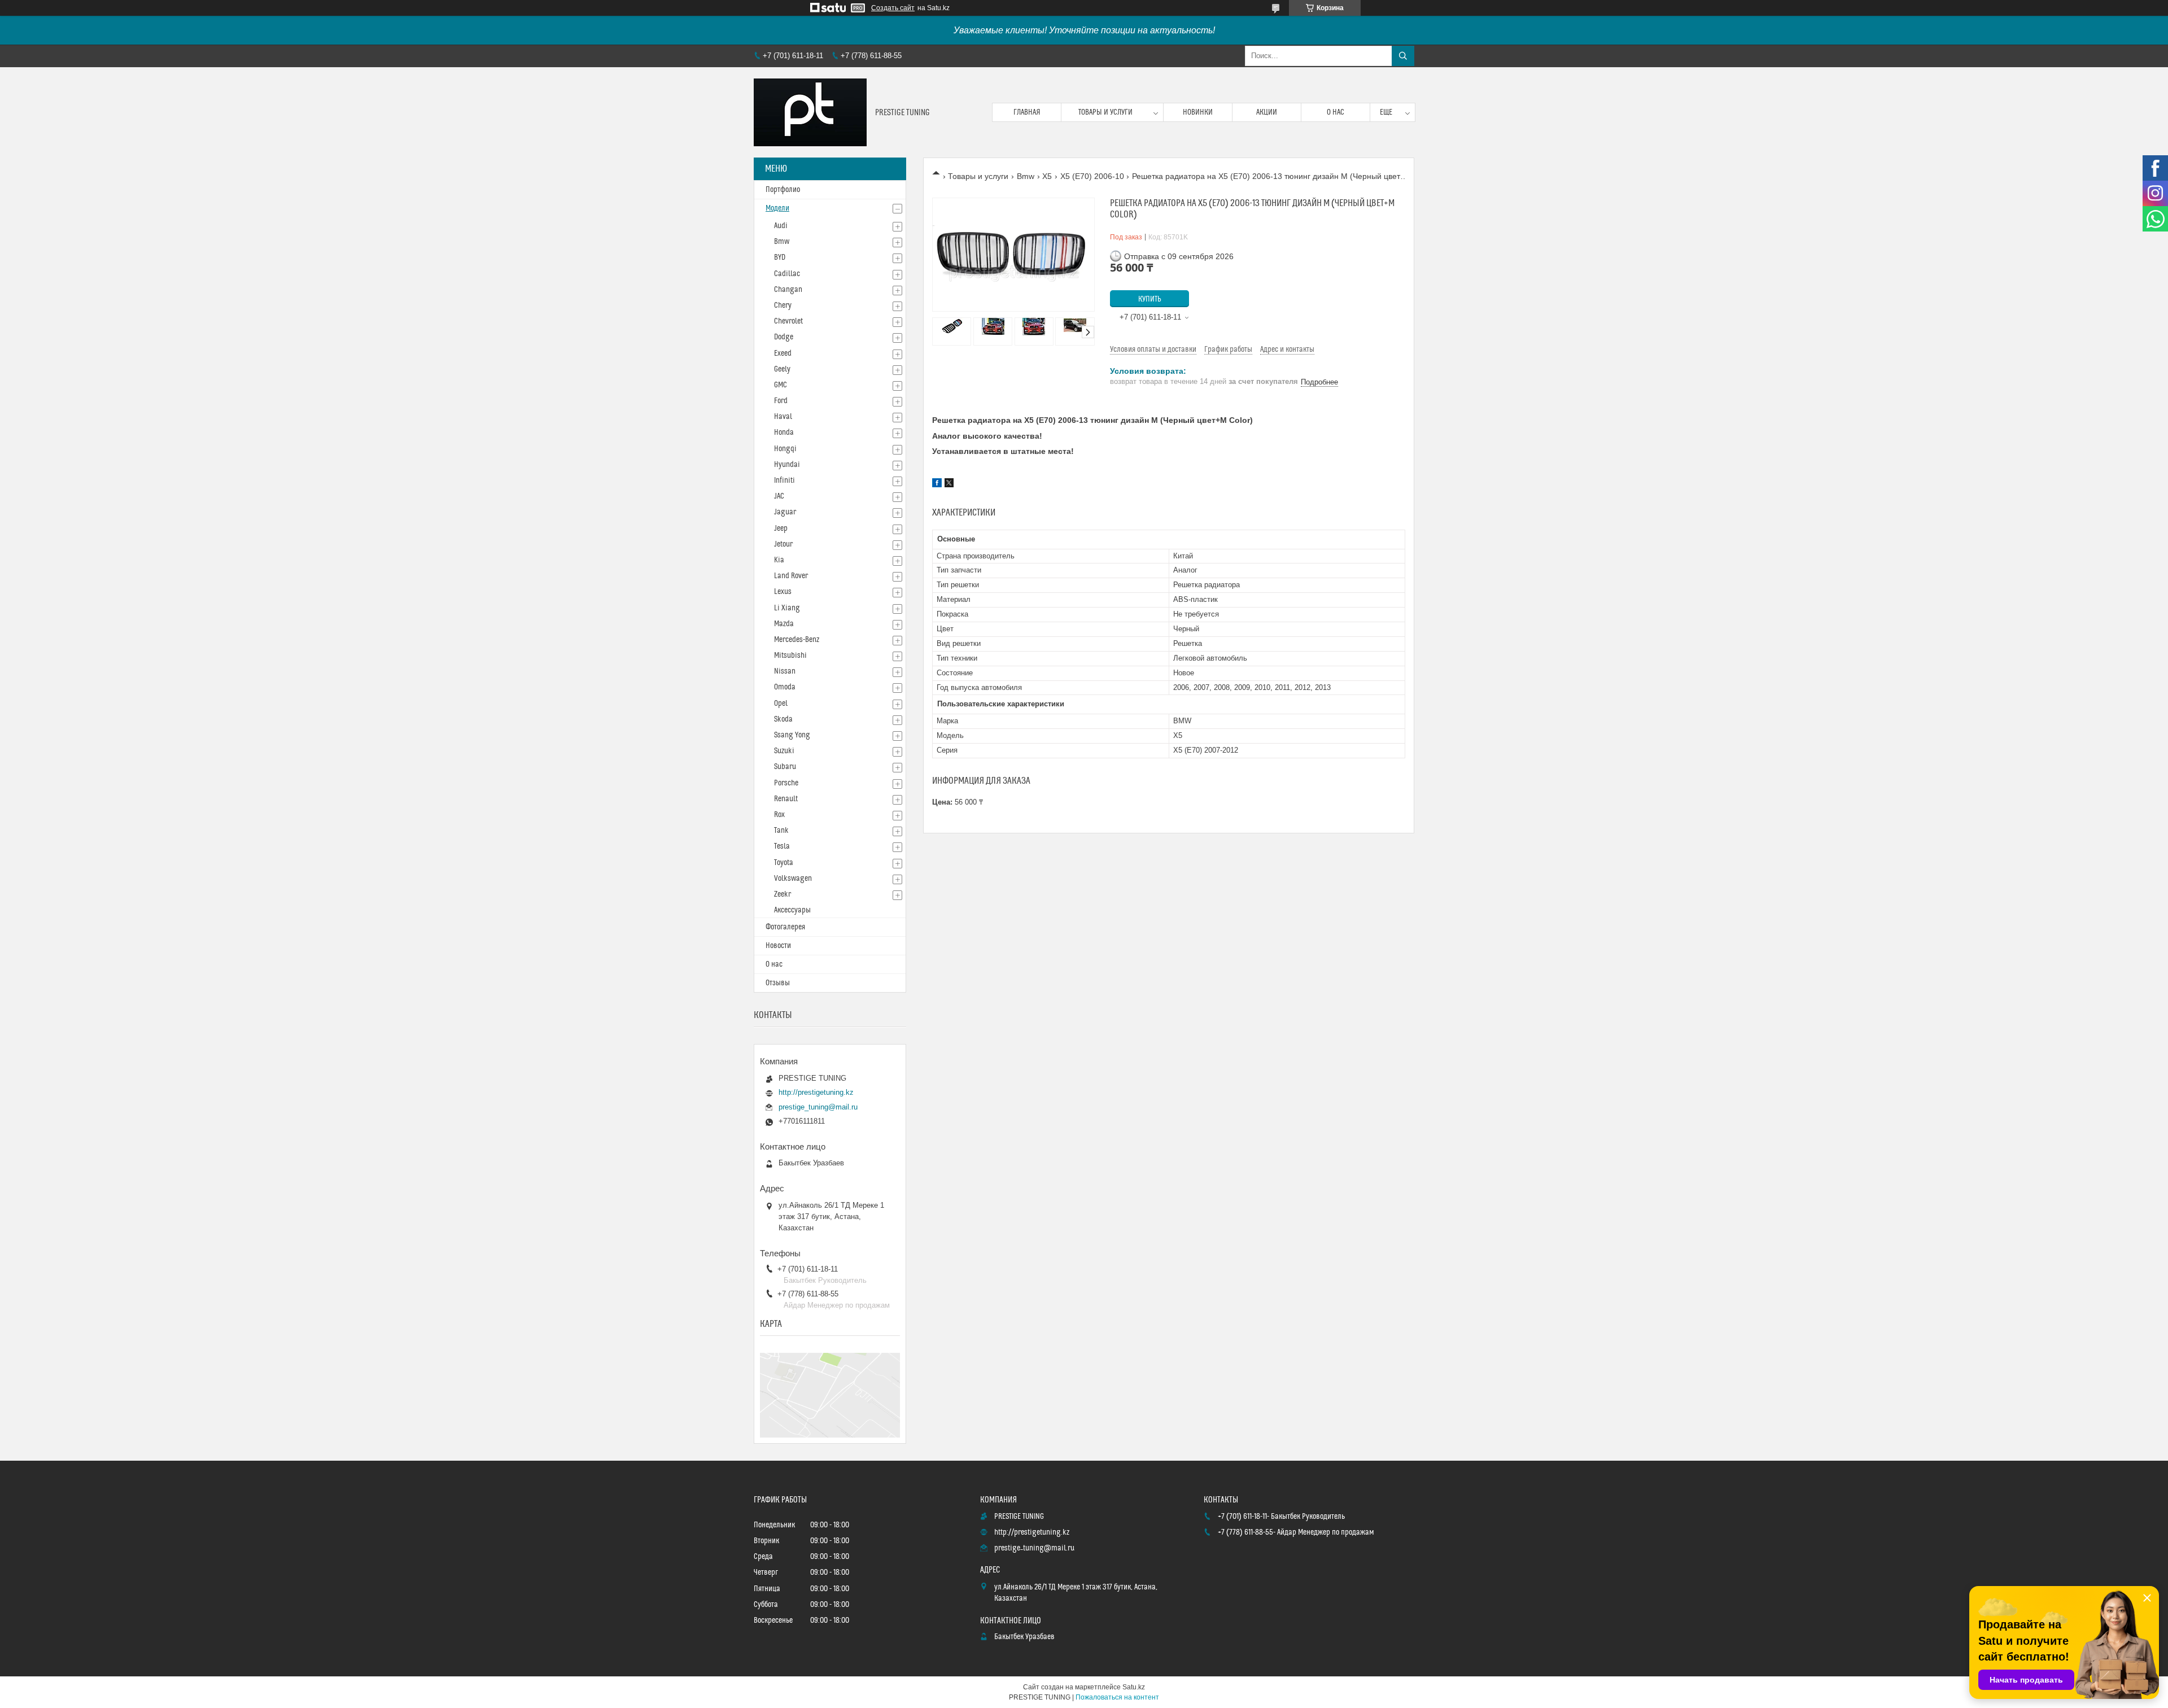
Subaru (785, 767)
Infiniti (784, 480)
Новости (778, 946)
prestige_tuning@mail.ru (818, 1107)
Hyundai (787, 465)
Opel (781, 704)
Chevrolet (788, 321)
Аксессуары (792, 910)
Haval (783, 417)
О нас (1336, 112)
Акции (1267, 112)
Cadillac (787, 274)
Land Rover (791, 576)
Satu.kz (1134, 1687)
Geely (782, 369)
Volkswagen (793, 879)
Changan (788, 290)
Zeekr (783, 894)
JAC (779, 496)
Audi (781, 226)
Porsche (786, 783)
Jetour (783, 544)
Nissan (785, 671)
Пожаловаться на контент (1117, 1697)
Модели (777, 208)
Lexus (783, 592)
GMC (781, 385)
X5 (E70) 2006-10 (1092, 176)
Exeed (783, 353)
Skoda (783, 719)
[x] (949, 484)
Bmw (1026, 176)
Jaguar (785, 512)
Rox (779, 815)
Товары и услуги (1105, 112)
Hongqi (785, 449)
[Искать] (1403, 56)
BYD (780, 257)
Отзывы (778, 983)
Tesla (782, 846)
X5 (1047, 176)
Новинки (1198, 112)
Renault (786, 799)
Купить (1150, 299)
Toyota (784, 863)
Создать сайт (893, 8)
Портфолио (783, 190)
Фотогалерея (785, 927)
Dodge (784, 337)
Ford (781, 401)
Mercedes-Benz (797, 640)
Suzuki (784, 751)
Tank (781, 831)
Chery (783, 305)
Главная (1027, 112)
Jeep (781, 528)
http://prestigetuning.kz (816, 1092)
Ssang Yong (792, 735)
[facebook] (937, 484)
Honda (784, 433)
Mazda (784, 624)
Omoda (785, 687)
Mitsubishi (790, 656)
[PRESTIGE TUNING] (810, 112)
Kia (779, 560)
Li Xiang (787, 608)
